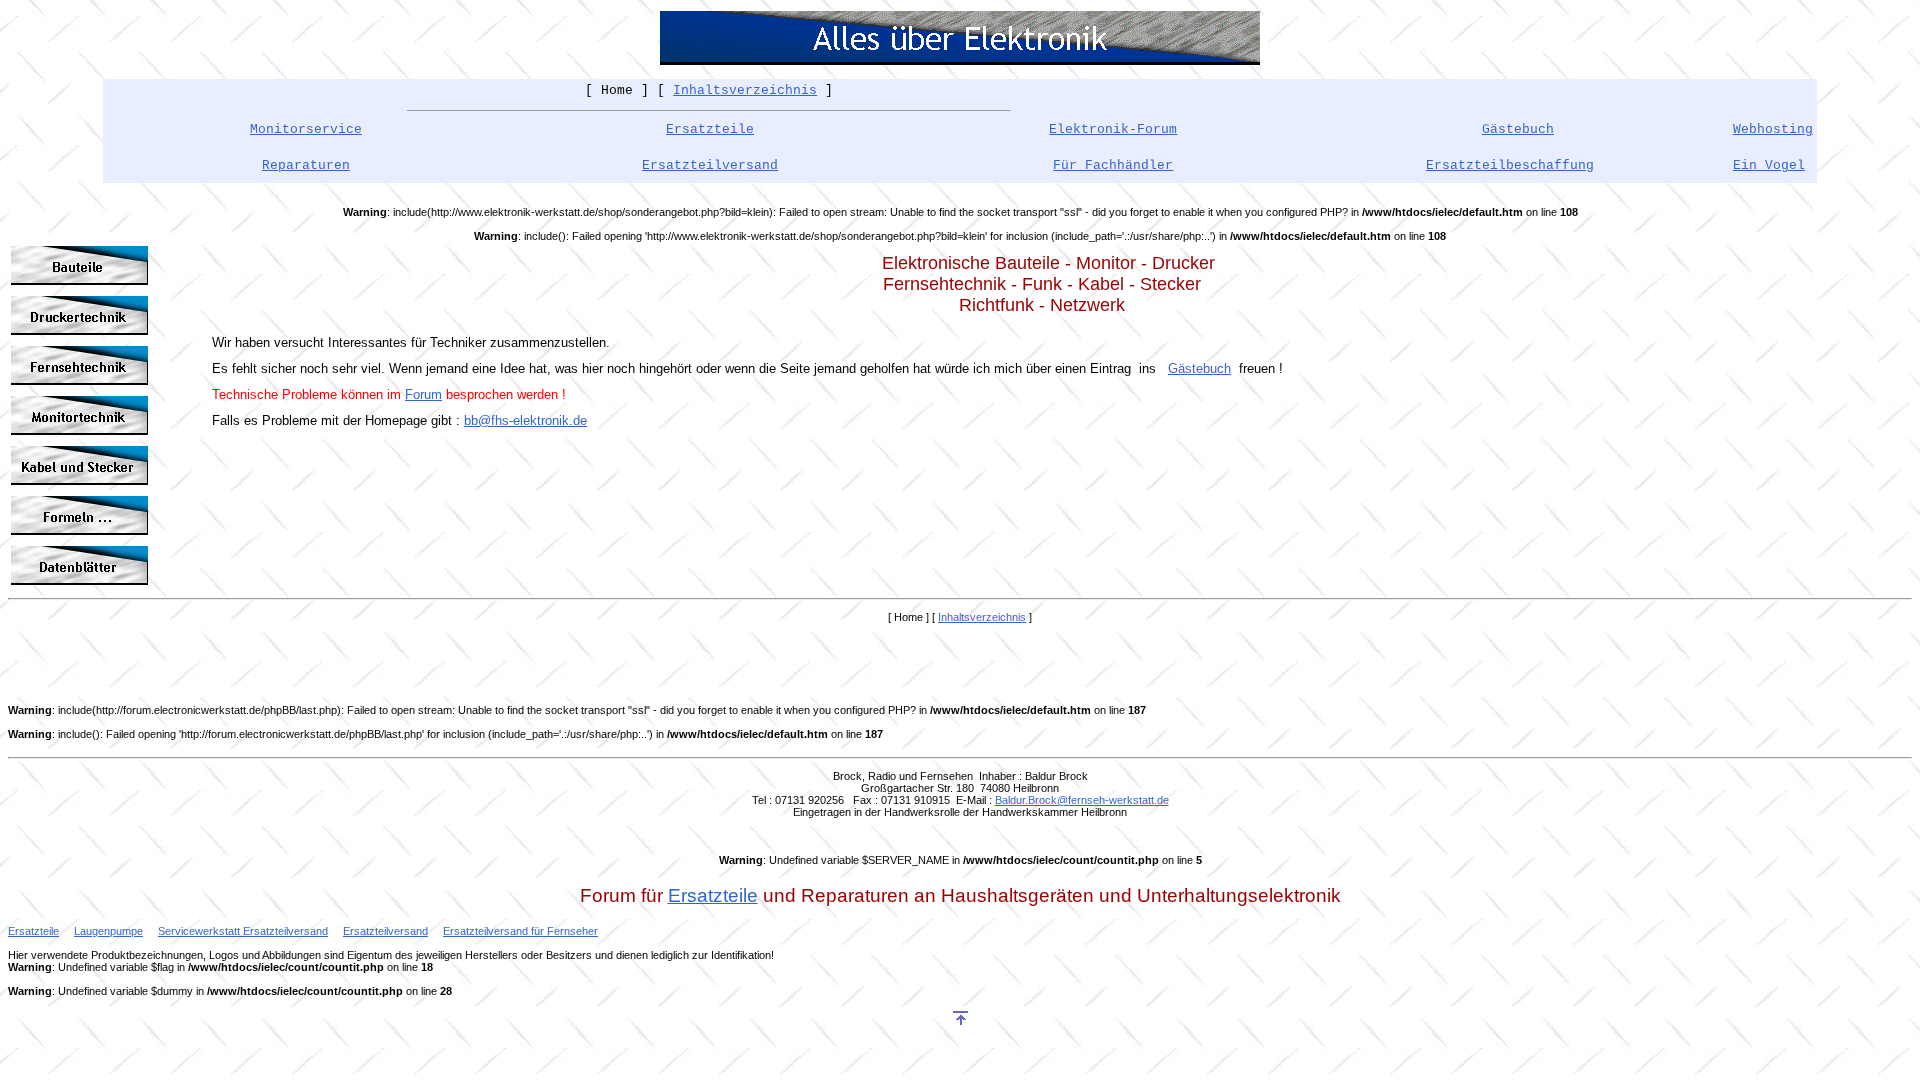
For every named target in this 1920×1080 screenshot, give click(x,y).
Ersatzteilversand (710, 165)
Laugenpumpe (108, 931)
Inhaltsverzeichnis (745, 90)
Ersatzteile (710, 129)
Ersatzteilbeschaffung (1510, 165)
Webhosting (1773, 129)
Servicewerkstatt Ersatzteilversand (243, 931)
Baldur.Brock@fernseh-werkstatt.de (1082, 800)
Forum (423, 394)
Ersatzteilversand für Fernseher (520, 931)
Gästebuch (1199, 368)
